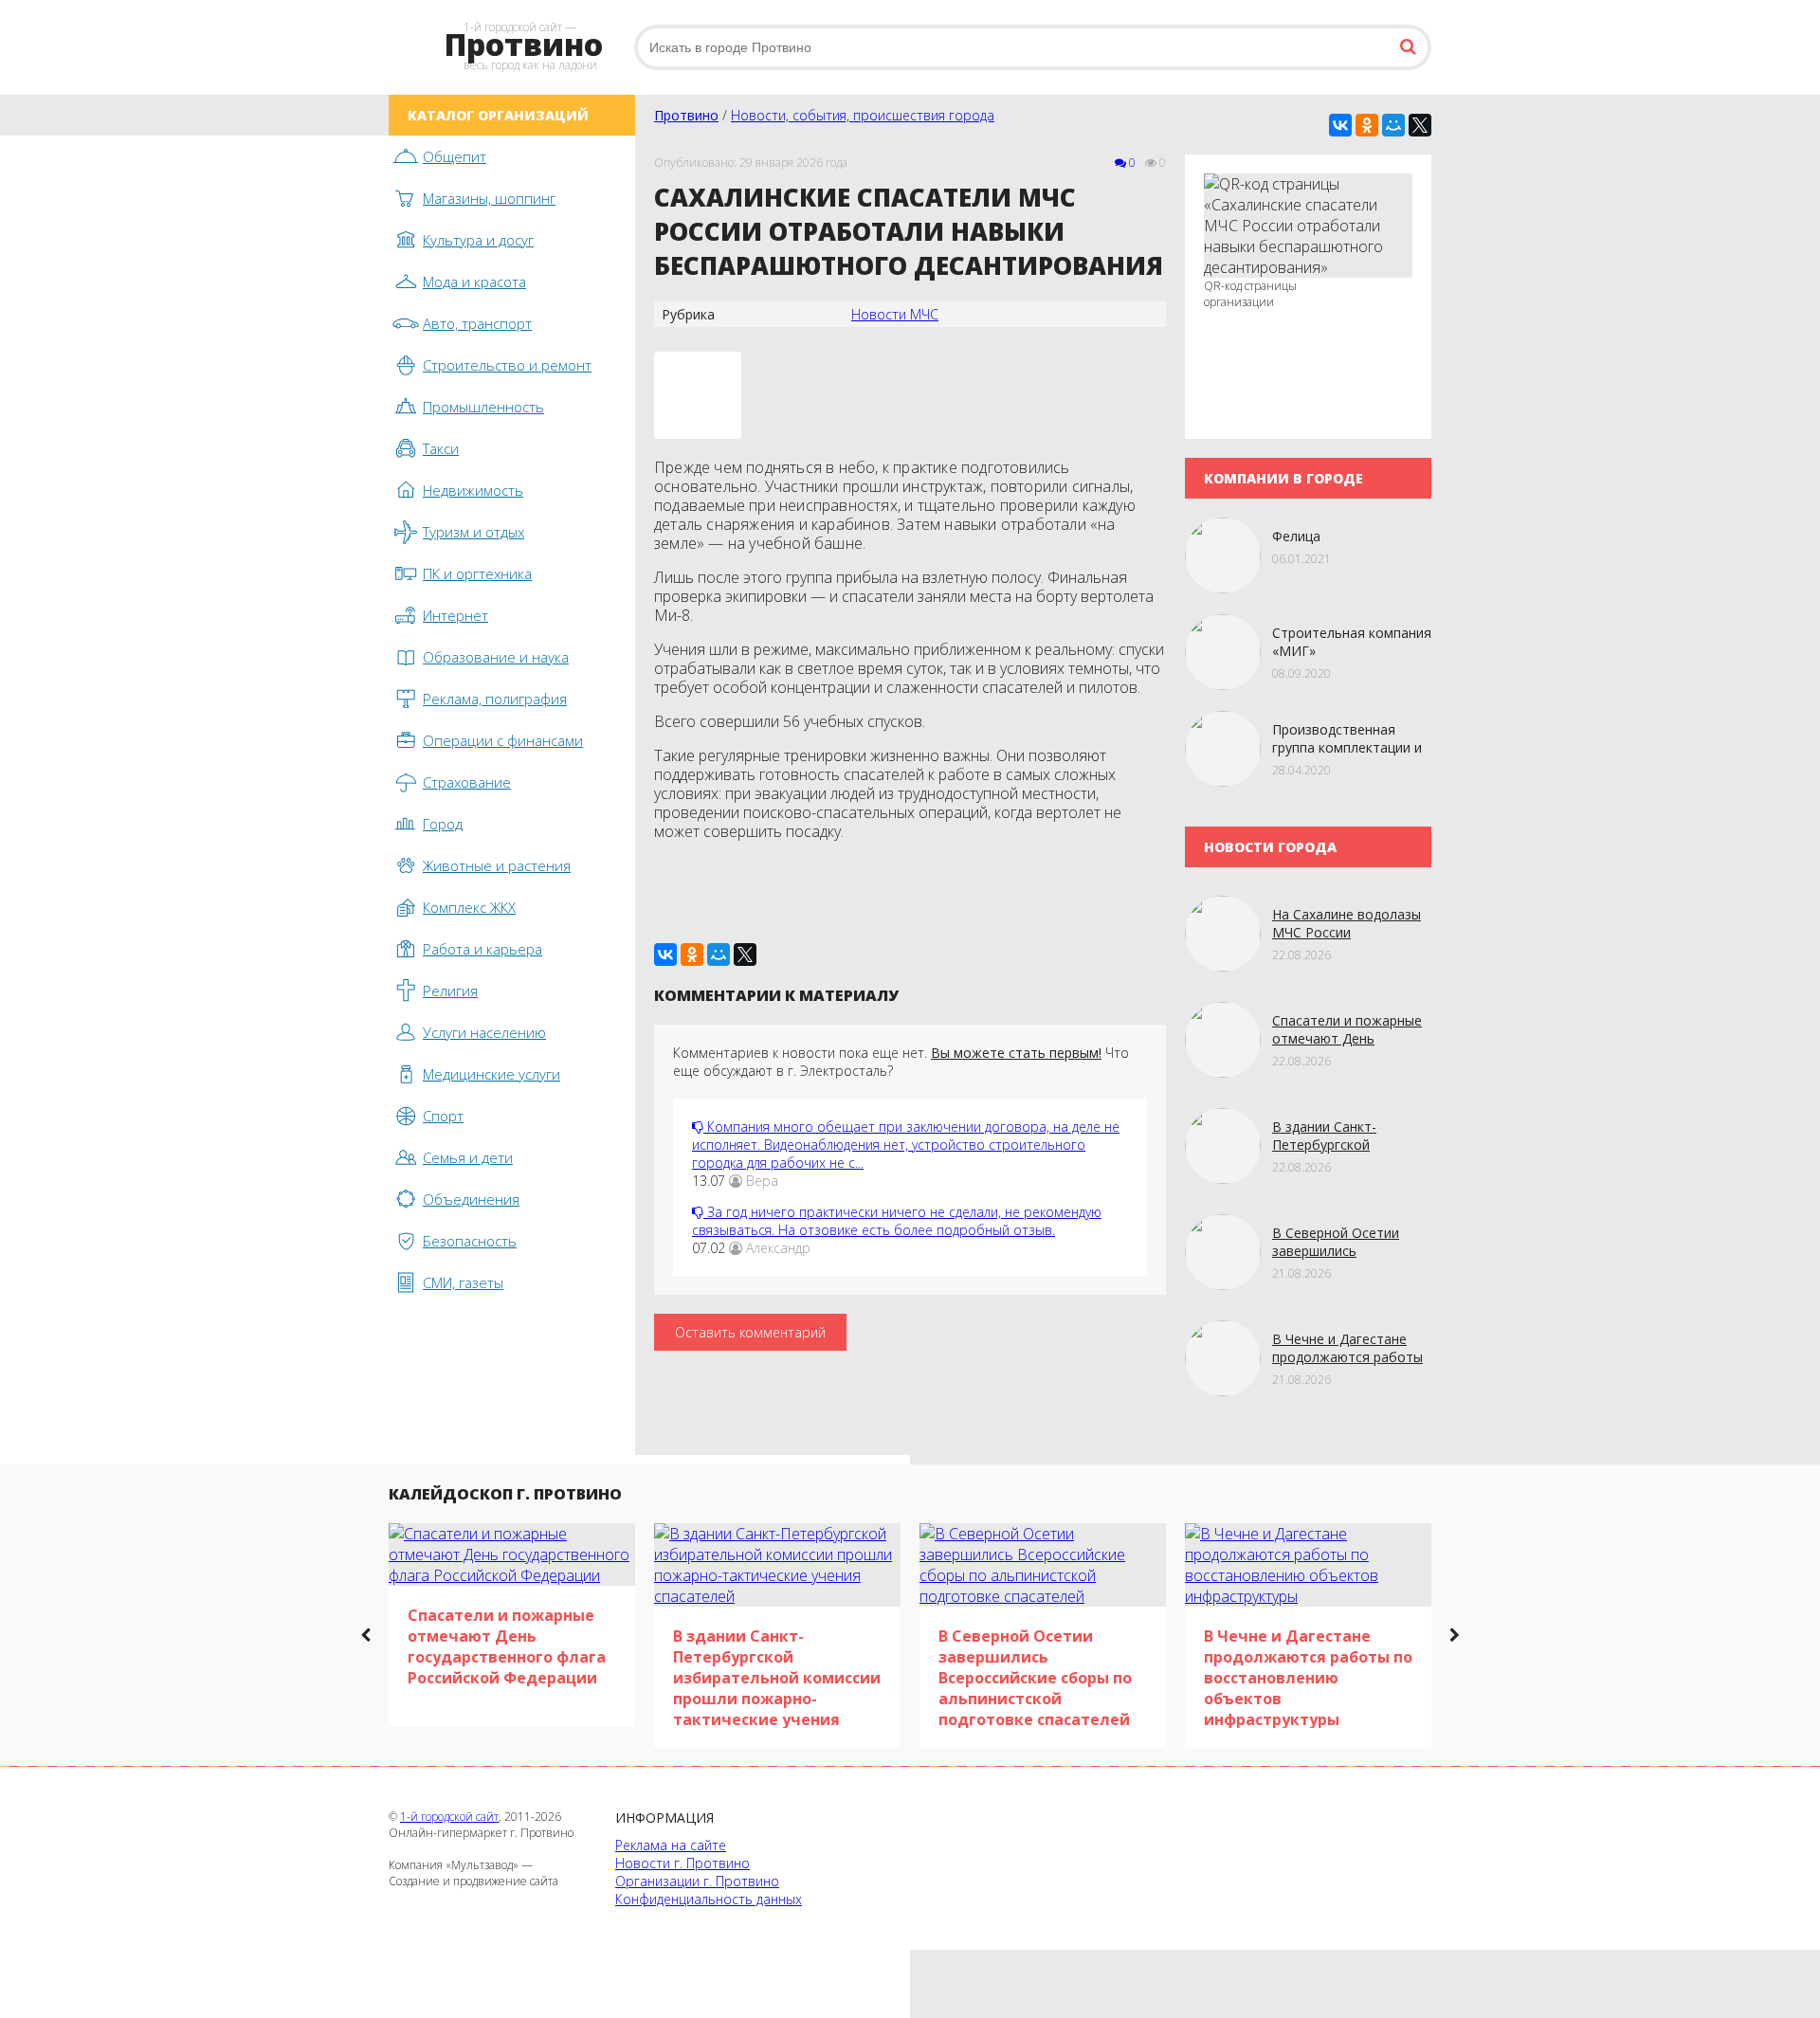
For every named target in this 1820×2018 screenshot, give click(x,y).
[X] (1420, 125)
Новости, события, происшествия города (863, 115)
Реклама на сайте (671, 1845)
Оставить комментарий (750, 1332)
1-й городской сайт (449, 1817)
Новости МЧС (895, 314)
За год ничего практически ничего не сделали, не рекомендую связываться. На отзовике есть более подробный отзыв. (897, 1221)
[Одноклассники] (1367, 125)
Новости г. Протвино (682, 1863)
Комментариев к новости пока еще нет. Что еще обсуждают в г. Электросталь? (901, 1062)
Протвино (686, 115)
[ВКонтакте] (1340, 125)
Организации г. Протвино (697, 1881)
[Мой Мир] (1393, 125)
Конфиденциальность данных (709, 1899)
